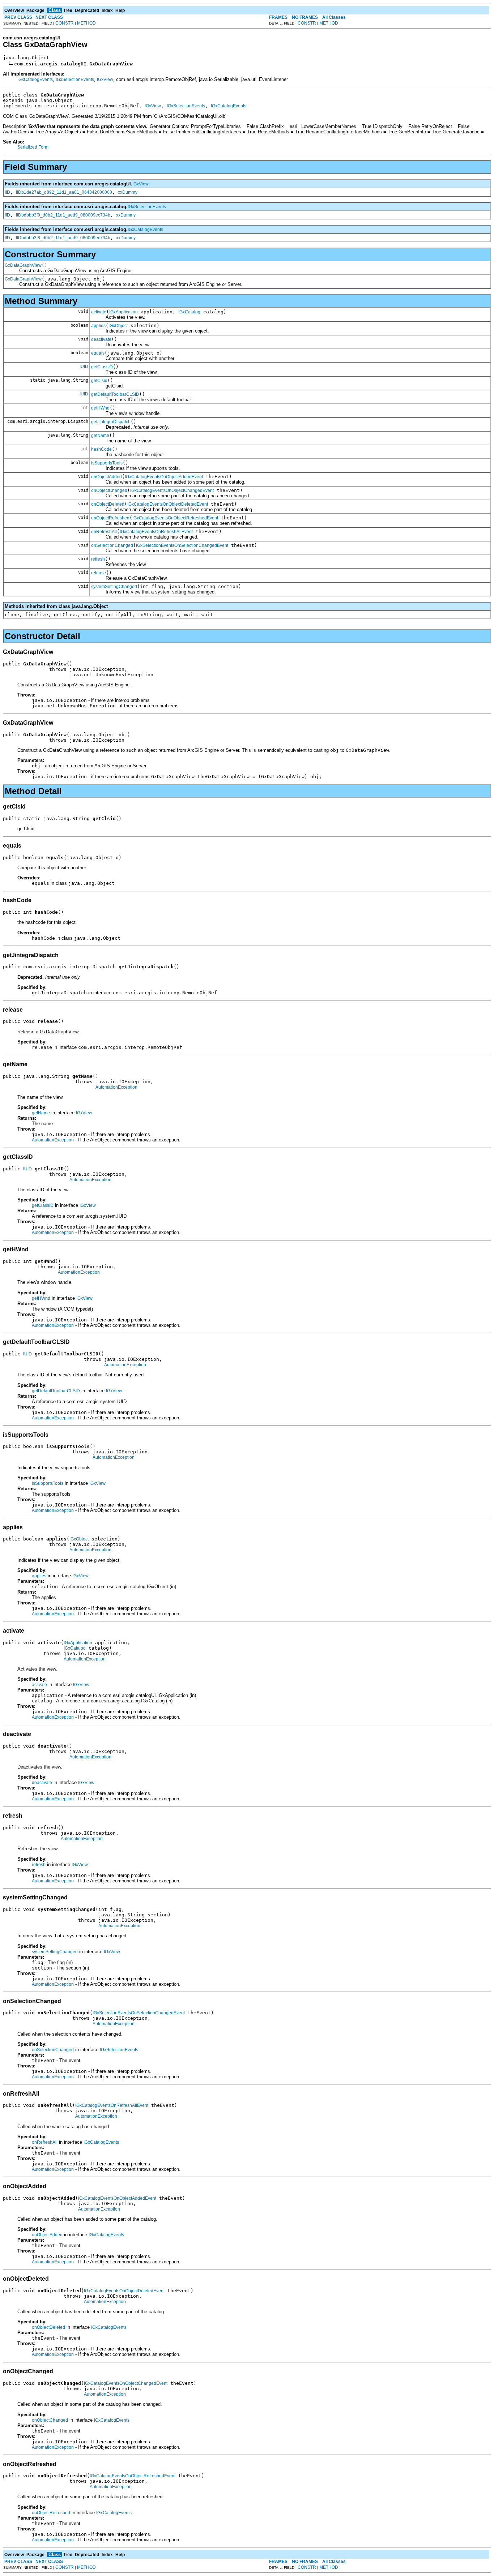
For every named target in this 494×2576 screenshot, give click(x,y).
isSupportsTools (107, 463)
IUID (84, 367)
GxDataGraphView (23, 265)
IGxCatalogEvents (35, 80)
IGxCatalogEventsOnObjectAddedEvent (164, 477)
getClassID (102, 367)
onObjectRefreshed (110, 518)
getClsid (99, 381)
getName (100, 436)
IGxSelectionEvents (75, 80)
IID (7, 192)
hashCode (101, 449)
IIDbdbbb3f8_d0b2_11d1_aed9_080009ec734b (63, 238)
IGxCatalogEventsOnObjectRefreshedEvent (175, 518)
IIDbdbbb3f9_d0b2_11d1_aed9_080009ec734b (63, 215)
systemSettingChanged (114, 587)
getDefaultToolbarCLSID (115, 394)
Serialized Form (33, 147)
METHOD (86, 23)
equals (98, 353)
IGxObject (118, 326)
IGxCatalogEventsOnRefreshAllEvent (156, 532)
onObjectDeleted (108, 504)
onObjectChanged (109, 490)
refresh (98, 559)
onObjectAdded (107, 477)
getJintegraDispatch (111, 422)
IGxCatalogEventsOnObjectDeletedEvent (168, 504)
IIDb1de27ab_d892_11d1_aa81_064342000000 (64, 192)
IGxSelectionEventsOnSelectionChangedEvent (182, 545)
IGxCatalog (189, 312)
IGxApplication (123, 312)
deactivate (101, 339)
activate (99, 312)
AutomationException (116, 1087)
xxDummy (128, 192)
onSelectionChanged (112, 545)
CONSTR (65, 23)
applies (98, 326)
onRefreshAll (104, 532)
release (99, 573)
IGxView (105, 80)
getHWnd (100, 408)
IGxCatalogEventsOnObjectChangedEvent (172, 490)
